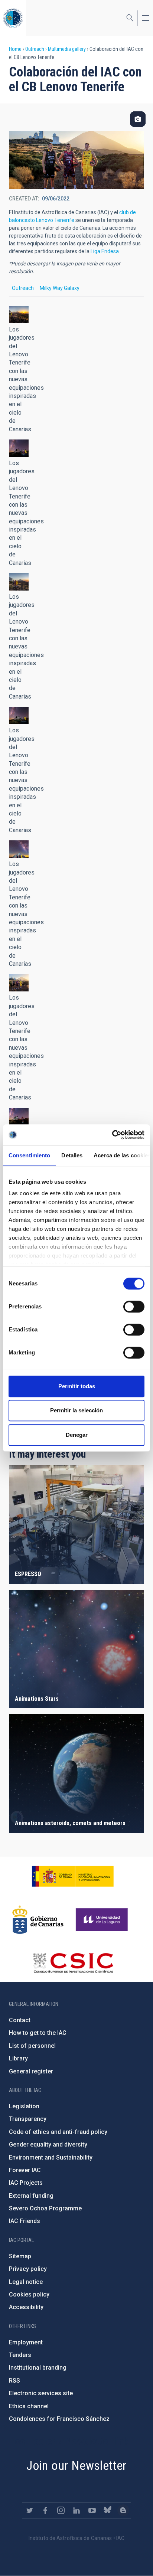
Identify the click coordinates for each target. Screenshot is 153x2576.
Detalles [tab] (72, 1155)
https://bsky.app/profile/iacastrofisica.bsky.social (108, 2510)
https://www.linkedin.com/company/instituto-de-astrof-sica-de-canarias (76, 2510)
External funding (31, 2196)
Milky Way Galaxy (60, 288)
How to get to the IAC (38, 2033)
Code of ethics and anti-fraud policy (58, 2132)
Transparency (28, 2119)
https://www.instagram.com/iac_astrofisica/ (61, 2510)
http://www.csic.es (73, 1963)
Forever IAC (25, 2170)
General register (31, 2071)
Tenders (20, 2355)
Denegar (77, 1435)
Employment (26, 2342)
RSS (14, 2381)
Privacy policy (28, 2269)
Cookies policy (29, 2294)
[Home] (13, 18)
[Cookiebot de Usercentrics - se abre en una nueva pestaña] (112, 1135)
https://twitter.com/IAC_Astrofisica (30, 2510)
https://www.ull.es (103, 1920)
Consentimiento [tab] (29, 1155)
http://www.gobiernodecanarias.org (38, 1920)
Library (18, 2058)
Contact (20, 2020)
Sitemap (20, 2256)
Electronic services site (41, 2393)
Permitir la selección (76, 1410)
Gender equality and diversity (48, 2145)
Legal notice (26, 2282)
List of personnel (32, 2046)
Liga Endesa (105, 251)
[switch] (134, 1307)
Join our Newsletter (76, 2465)
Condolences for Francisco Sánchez (59, 2419)
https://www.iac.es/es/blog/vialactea (123, 2510)
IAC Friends (25, 2221)
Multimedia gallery (67, 49)
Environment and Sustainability (51, 2157)
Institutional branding (38, 2368)
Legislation (24, 2106)
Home (15, 49)
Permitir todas (77, 1386)
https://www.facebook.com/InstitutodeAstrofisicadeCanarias (45, 2510)
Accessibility (26, 2307)
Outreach (35, 49)
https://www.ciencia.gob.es (73, 1876)
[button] (19, 315)
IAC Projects (26, 2183)
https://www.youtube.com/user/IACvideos (92, 2510)
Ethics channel (29, 2406)
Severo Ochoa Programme (45, 2208)
